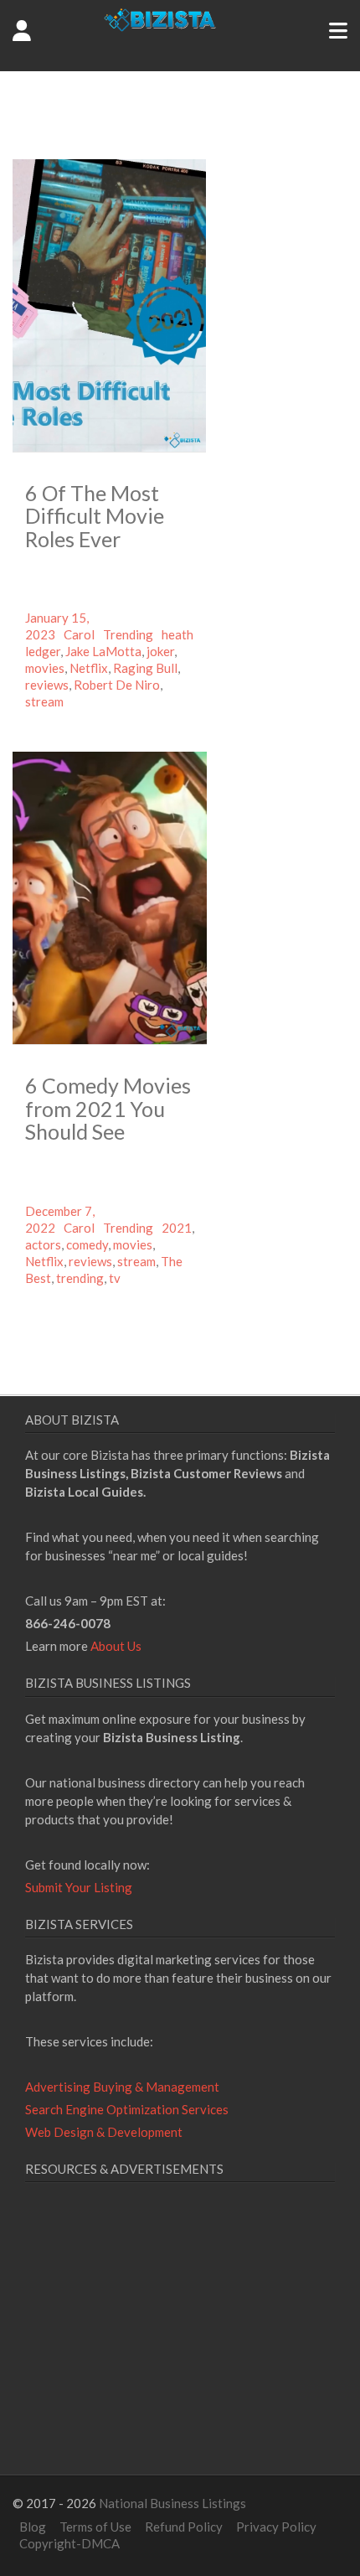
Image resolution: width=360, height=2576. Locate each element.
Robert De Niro (117, 685)
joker (160, 651)
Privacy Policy (276, 2527)
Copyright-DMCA (69, 2543)
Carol (79, 634)
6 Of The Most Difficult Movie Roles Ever (95, 516)
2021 (177, 1228)
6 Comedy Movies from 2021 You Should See (108, 1108)
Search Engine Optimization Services (127, 2109)
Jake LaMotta (103, 651)
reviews (47, 685)
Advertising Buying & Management (122, 2087)
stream (44, 701)
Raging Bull (145, 668)
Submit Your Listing (79, 1887)
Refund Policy (184, 2527)
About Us (116, 1646)
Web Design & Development (104, 2132)
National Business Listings (172, 2503)
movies (45, 668)
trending (80, 1278)
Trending (128, 634)
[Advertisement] (166, 2349)
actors (43, 1244)
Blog (33, 2527)
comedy (87, 1244)
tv (115, 1278)
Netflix (89, 668)
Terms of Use (95, 2527)
